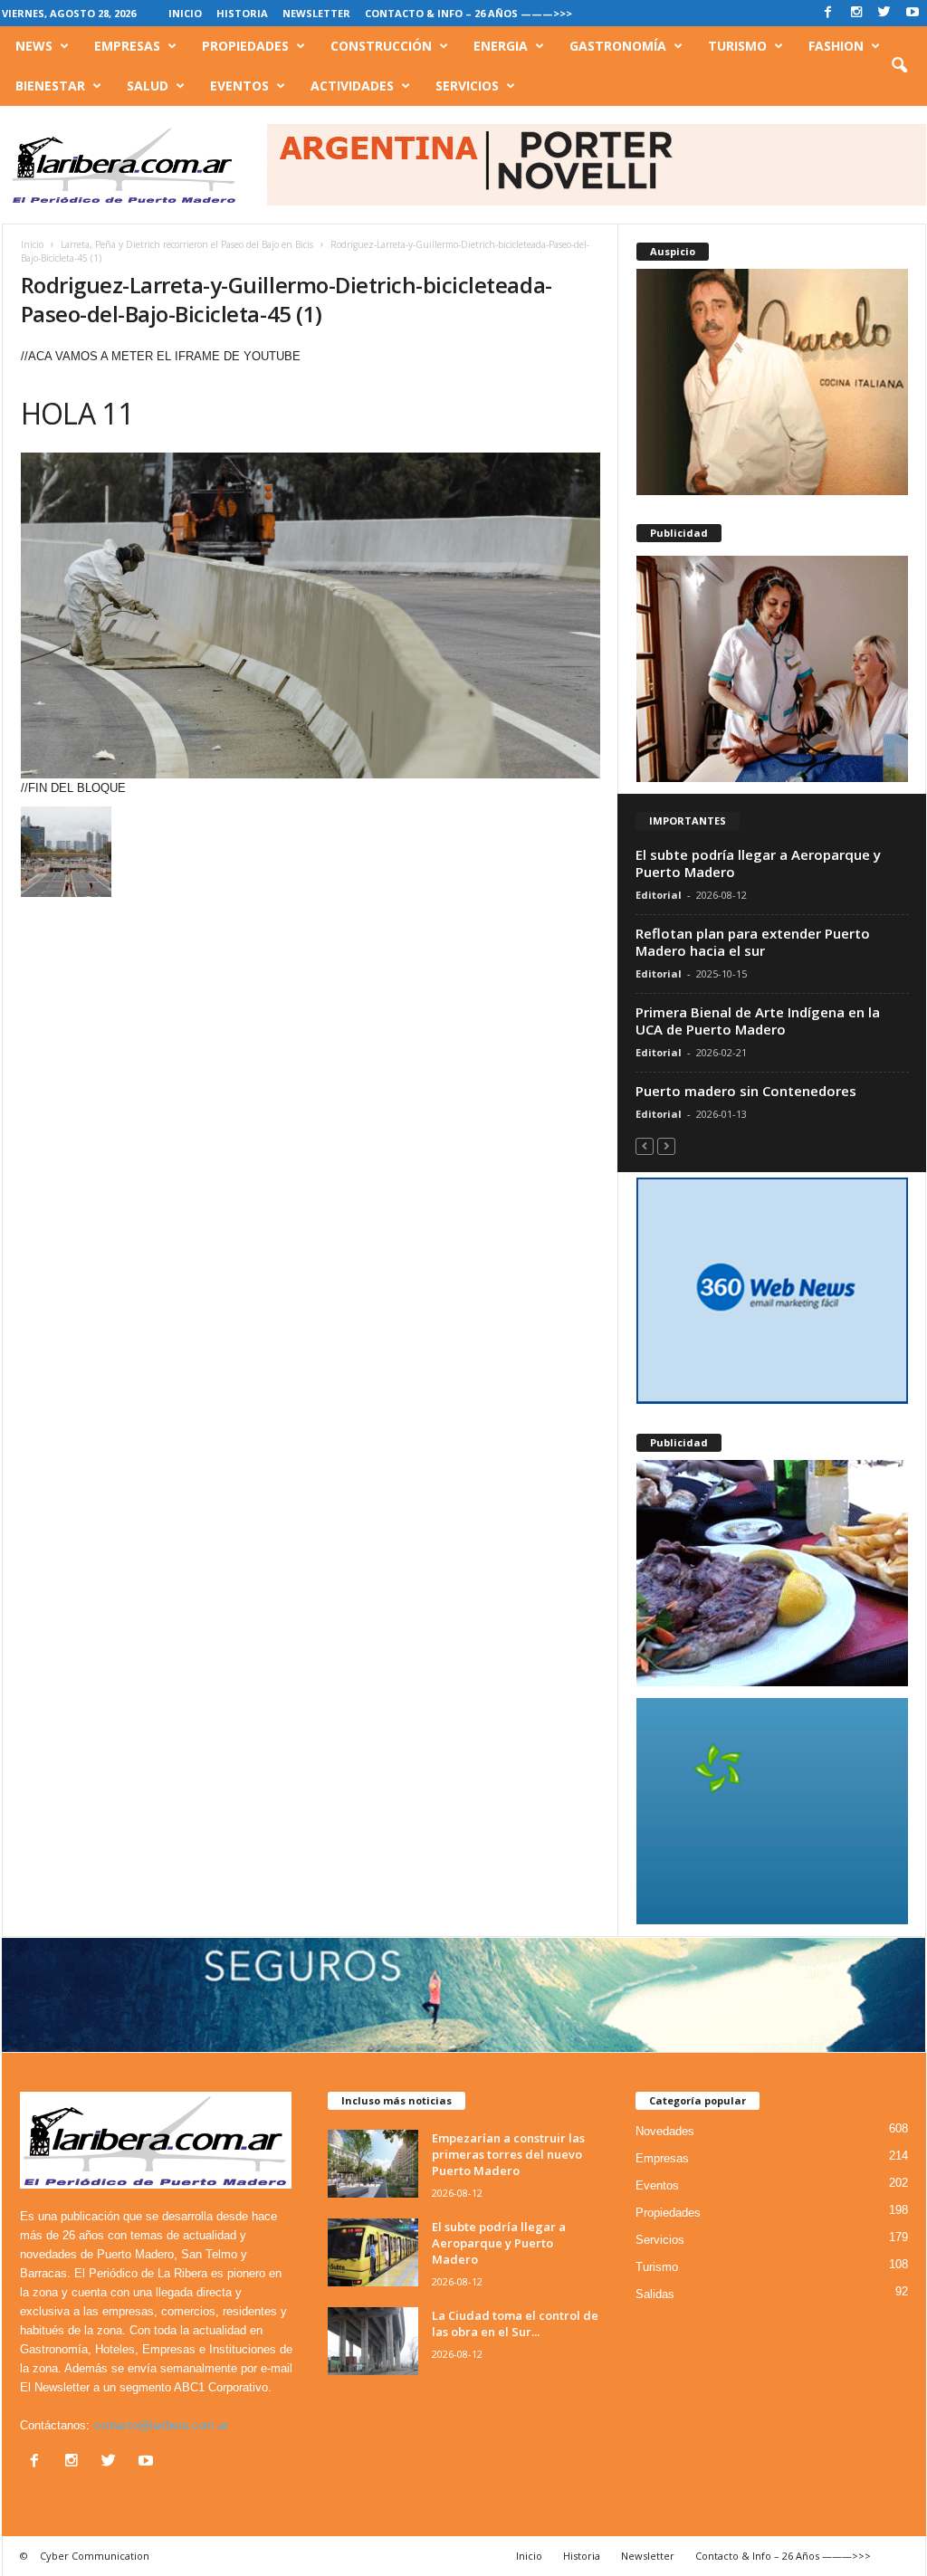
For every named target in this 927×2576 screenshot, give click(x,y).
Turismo (737, 46)
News (34, 46)
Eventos (239, 86)
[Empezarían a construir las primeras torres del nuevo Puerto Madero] (373, 2164)
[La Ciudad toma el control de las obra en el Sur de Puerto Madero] (373, 2341)
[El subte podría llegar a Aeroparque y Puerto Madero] (373, 2252)
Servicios (467, 86)
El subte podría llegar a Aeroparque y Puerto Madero (758, 863)
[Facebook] (828, 13)
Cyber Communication (95, 2556)
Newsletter (316, 13)
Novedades (665, 2131)
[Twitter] (884, 13)
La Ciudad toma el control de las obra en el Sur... (515, 2323)
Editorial (659, 895)
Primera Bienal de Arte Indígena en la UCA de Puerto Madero (758, 1021)
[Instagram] (856, 13)
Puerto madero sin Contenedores (746, 1091)
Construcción (381, 46)
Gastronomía (618, 46)
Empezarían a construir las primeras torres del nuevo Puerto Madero (508, 2154)
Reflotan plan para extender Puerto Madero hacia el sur (753, 942)
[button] (899, 66)
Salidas (655, 2294)
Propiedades (245, 46)
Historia (242, 13)
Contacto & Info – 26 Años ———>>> (468, 13)
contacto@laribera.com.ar (161, 2425)
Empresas (127, 46)
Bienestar (50, 86)
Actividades (352, 86)
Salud (148, 86)
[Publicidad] (772, 669)
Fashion (836, 46)
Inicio (185, 13)
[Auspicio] (772, 382)
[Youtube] (913, 13)
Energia (501, 46)
